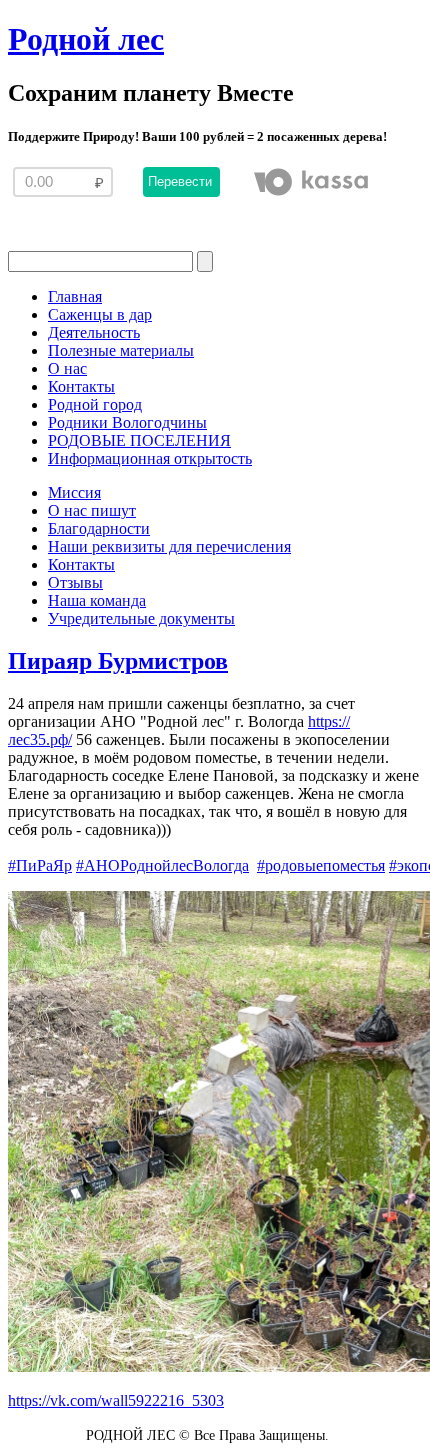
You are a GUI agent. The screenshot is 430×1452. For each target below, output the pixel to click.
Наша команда (97, 600)
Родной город (95, 404)
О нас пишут (92, 510)
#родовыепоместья (321, 865)
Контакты (81, 386)
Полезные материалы (121, 350)
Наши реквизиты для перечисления (169, 546)
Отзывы (75, 582)
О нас (67, 368)
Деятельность (94, 332)
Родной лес (86, 39)
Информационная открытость (150, 458)
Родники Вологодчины (127, 422)
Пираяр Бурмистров (118, 661)
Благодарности (99, 528)
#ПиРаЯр (40, 865)
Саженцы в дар (100, 314)
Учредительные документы (141, 618)
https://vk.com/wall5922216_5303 (116, 1400)
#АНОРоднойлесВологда (162, 865)
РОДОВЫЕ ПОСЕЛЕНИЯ (139, 440)
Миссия (74, 492)
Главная (75, 296)
